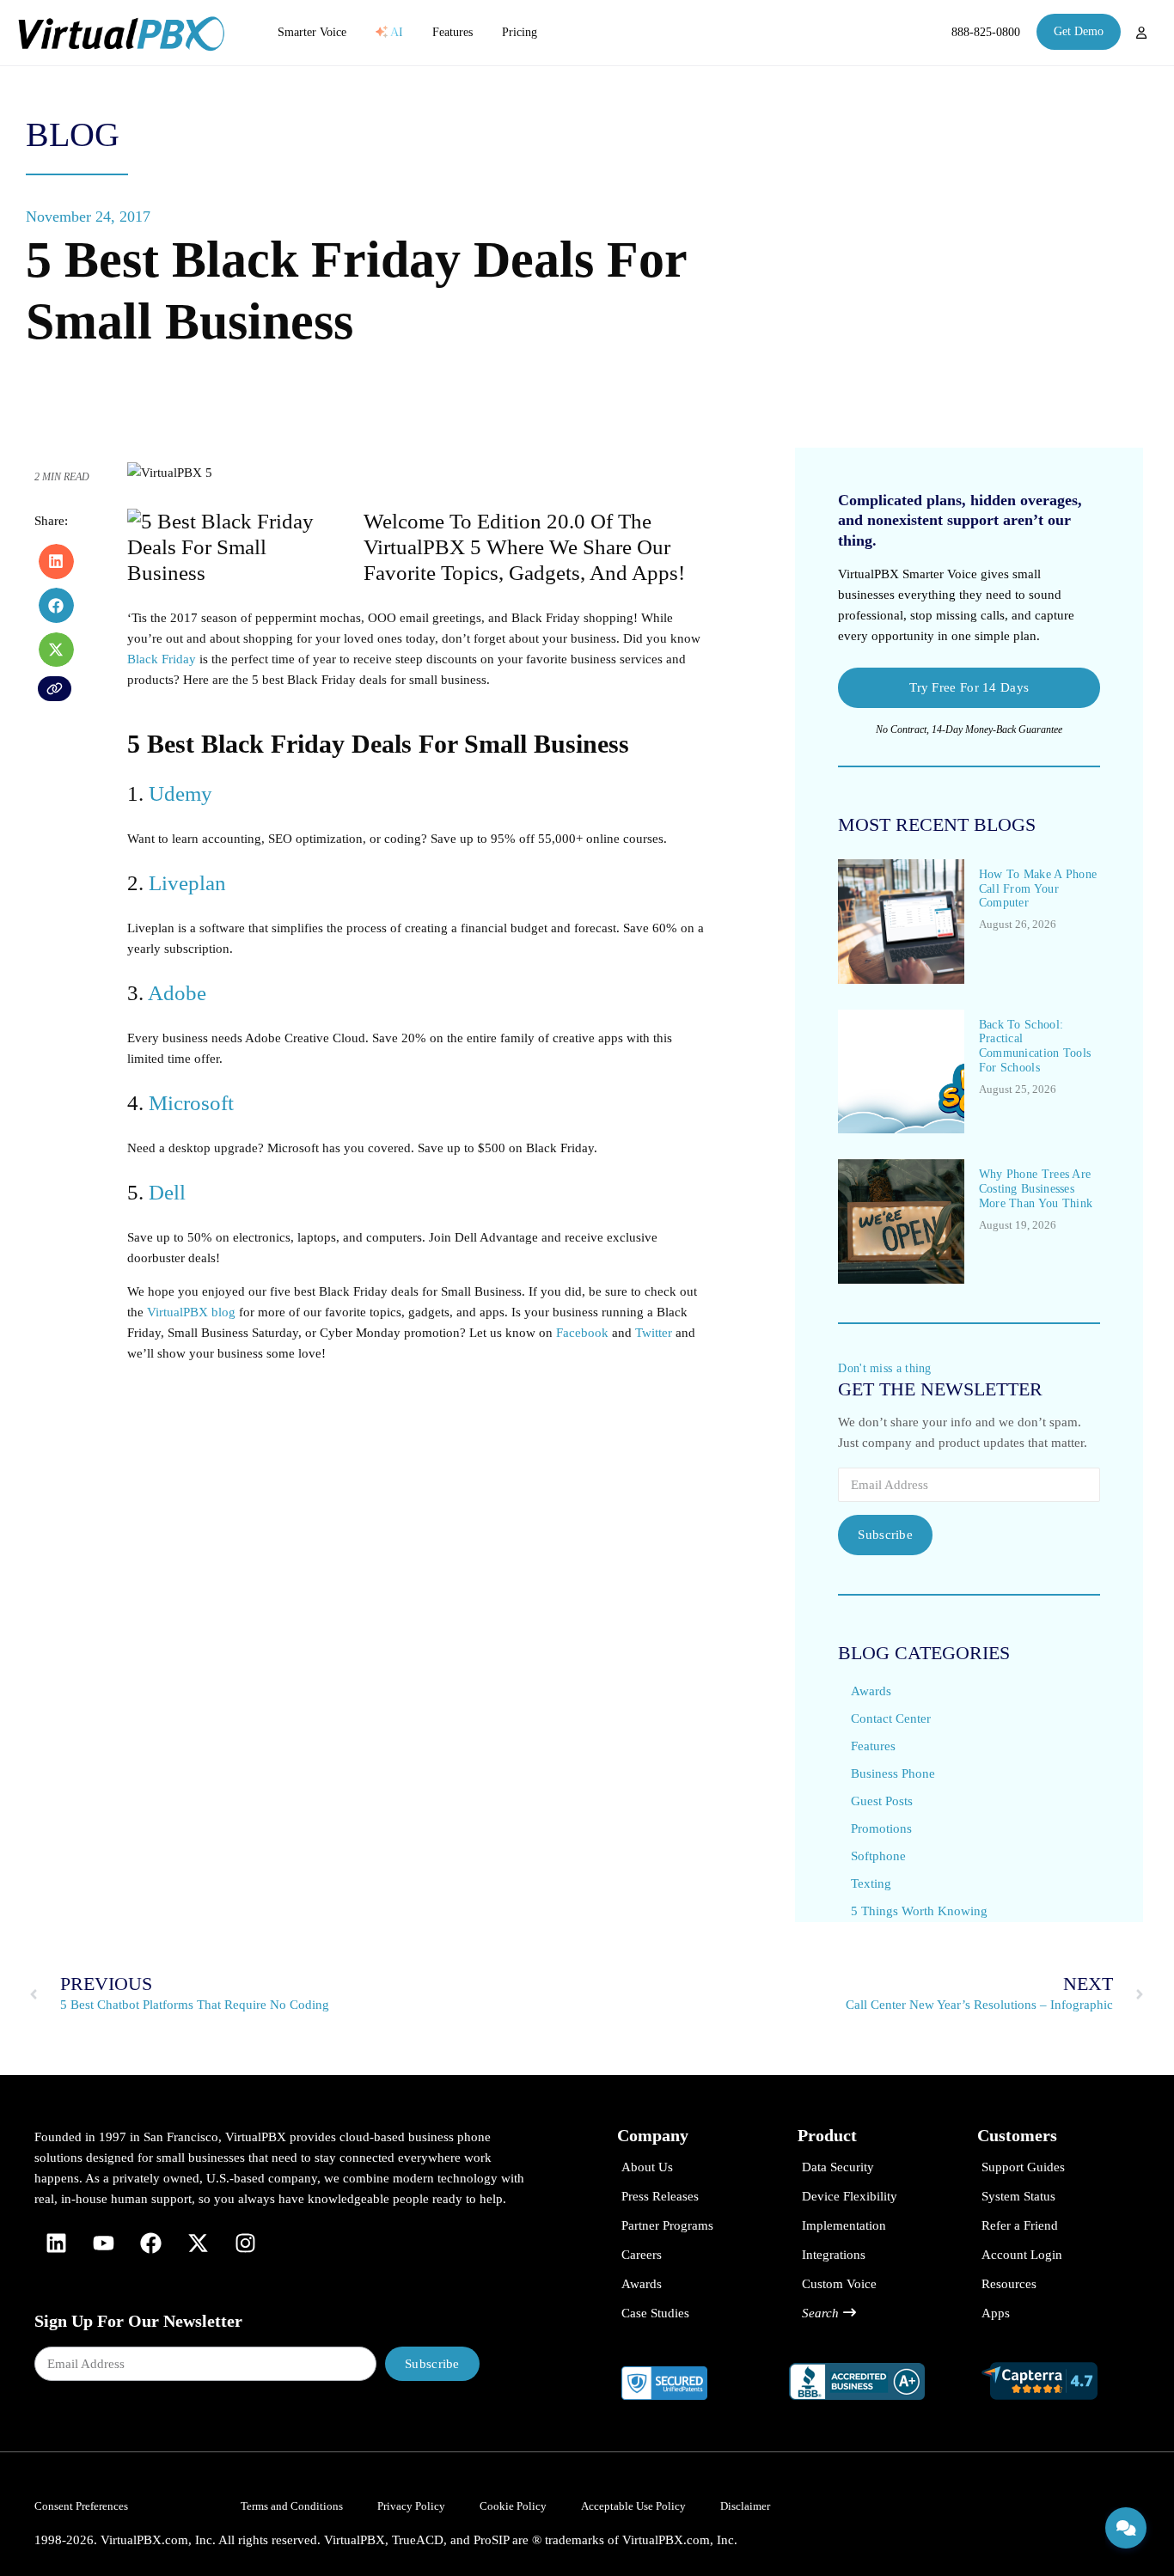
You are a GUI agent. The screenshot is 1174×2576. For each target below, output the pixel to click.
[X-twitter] (198, 2243)
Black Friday (162, 659)
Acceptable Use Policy (633, 2506)
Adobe (177, 993)
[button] (56, 562)
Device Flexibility (850, 2196)
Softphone (878, 1856)
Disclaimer (745, 2506)
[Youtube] (103, 2243)
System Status (1018, 2196)
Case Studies (655, 2313)
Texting (871, 1883)
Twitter (654, 1333)
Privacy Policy (411, 2506)
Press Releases (660, 2196)
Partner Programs (667, 2225)
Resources (1009, 2284)
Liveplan (187, 883)
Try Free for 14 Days (969, 687)
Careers (642, 2255)
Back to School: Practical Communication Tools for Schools (1035, 1046)
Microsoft (191, 1103)
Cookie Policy (513, 2506)
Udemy (180, 794)
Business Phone (893, 1773)
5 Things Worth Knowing (919, 1911)
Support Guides (1023, 2167)
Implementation (844, 2225)
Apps (996, 2313)
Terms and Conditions (292, 2506)
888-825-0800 (986, 32)
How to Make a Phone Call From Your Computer (1038, 889)
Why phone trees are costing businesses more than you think (1036, 1189)
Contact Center (891, 1718)
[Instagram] (245, 2243)
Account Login (1022, 2255)
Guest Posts (882, 1801)
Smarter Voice (312, 32)
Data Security (838, 2167)
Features (452, 32)
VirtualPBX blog (191, 1312)
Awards (871, 1691)
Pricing (520, 32)
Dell (167, 1192)
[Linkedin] (56, 2243)
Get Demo (1079, 31)
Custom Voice (839, 2284)
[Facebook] (150, 2243)
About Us (647, 2167)
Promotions (881, 1828)
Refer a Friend (1020, 2225)
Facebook (582, 1333)
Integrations (834, 2255)
